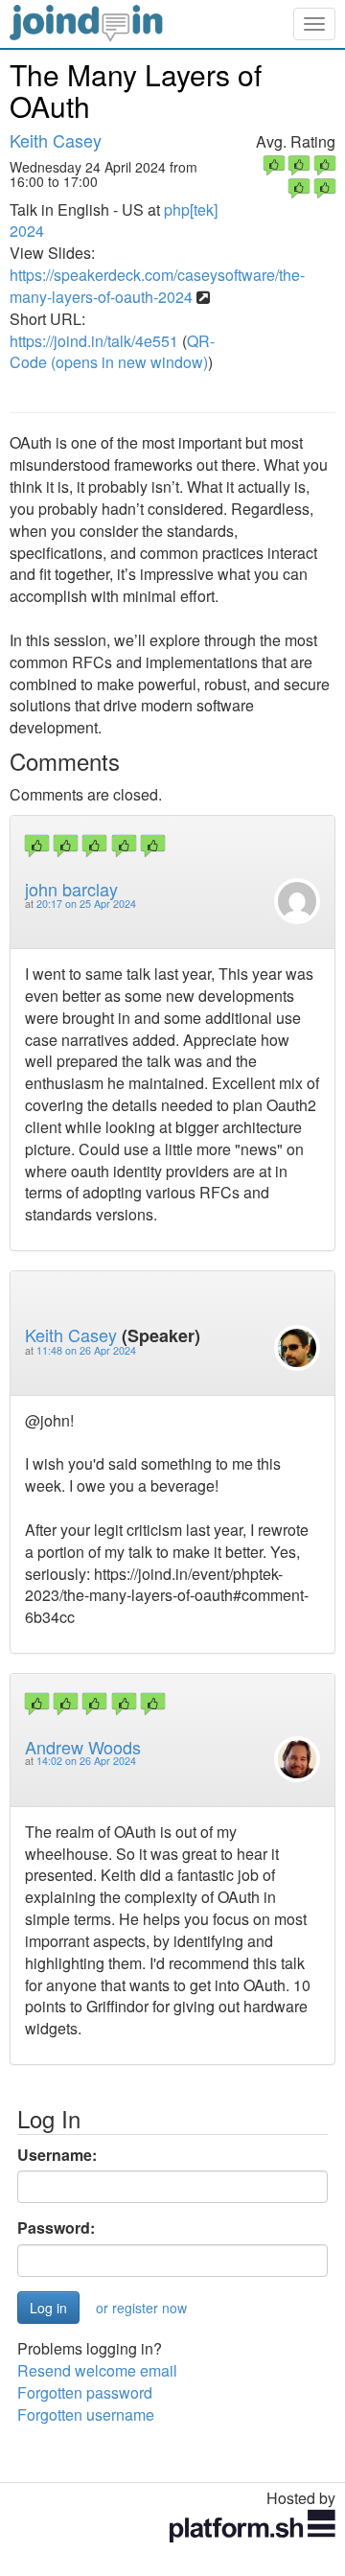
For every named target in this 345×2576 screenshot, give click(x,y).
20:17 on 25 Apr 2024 (86, 904)
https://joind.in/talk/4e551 (94, 341)
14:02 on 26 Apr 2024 (86, 1761)
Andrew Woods (83, 1747)
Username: (57, 2155)
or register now (141, 2308)
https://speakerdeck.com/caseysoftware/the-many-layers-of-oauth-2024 (157, 286)
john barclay (71, 889)
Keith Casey (56, 140)
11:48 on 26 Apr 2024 (86, 1350)
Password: (56, 2228)
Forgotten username (86, 2414)
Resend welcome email (97, 2370)
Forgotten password (85, 2392)
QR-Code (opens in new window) (112, 352)
